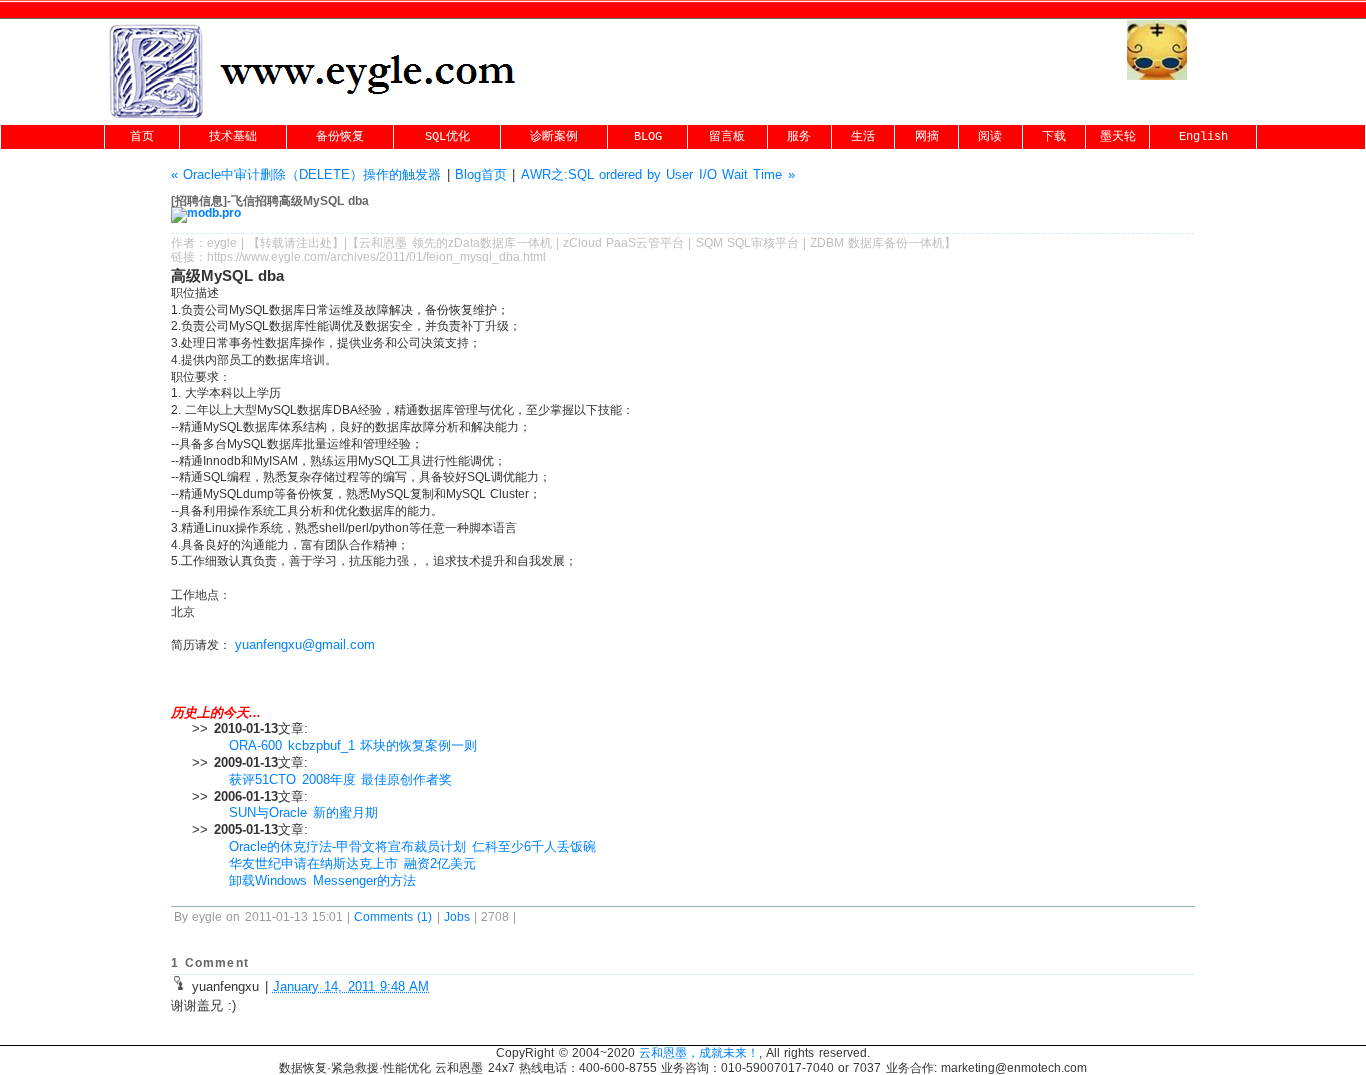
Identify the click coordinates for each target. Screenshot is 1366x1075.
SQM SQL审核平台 (747, 243)
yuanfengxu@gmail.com (305, 644)
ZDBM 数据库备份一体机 (877, 243)
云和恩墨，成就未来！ (699, 1053)
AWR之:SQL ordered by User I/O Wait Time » (658, 174)
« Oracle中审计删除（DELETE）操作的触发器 (306, 174)
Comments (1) (393, 917)
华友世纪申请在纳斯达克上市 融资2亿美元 (352, 863)
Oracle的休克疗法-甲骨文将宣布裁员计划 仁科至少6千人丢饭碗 (412, 846)
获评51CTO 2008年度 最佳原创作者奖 (340, 779)
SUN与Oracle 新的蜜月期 (303, 812)
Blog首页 (481, 174)
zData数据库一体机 (500, 243)
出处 (320, 243)
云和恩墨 (383, 243)
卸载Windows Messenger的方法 (322, 880)
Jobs (457, 917)
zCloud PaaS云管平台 (623, 243)
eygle (222, 243)
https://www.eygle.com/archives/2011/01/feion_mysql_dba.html (376, 257)
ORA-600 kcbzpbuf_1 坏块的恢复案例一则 (353, 745)
